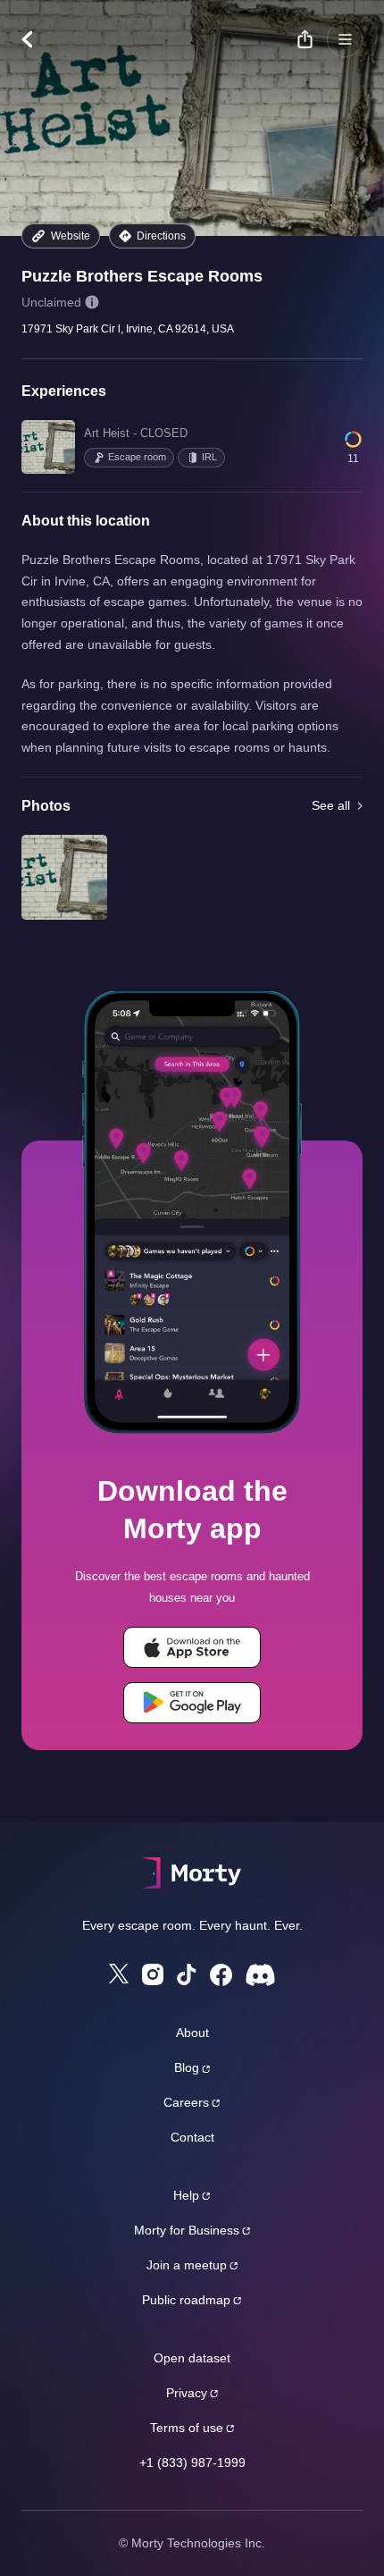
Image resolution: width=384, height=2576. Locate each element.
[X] (119, 1974)
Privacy (187, 2393)
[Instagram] (153, 1974)
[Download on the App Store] (192, 1647)
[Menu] (345, 39)
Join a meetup (187, 2265)
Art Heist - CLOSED (136, 433)
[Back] (36, 39)
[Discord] (260, 1975)
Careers (186, 2102)
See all (331, 805)
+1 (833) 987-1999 (192, 2462)
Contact (192, 2137)
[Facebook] (221, 1975)
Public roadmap (186, 2300)
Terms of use (187, 2428)
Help (186, 2195)
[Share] (305, 39)
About (192, 2033)
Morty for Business (187, 2230)
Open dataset (192, 2358)
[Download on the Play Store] (192, 1703)
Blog (187, 2067)
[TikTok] (187, 1975)
